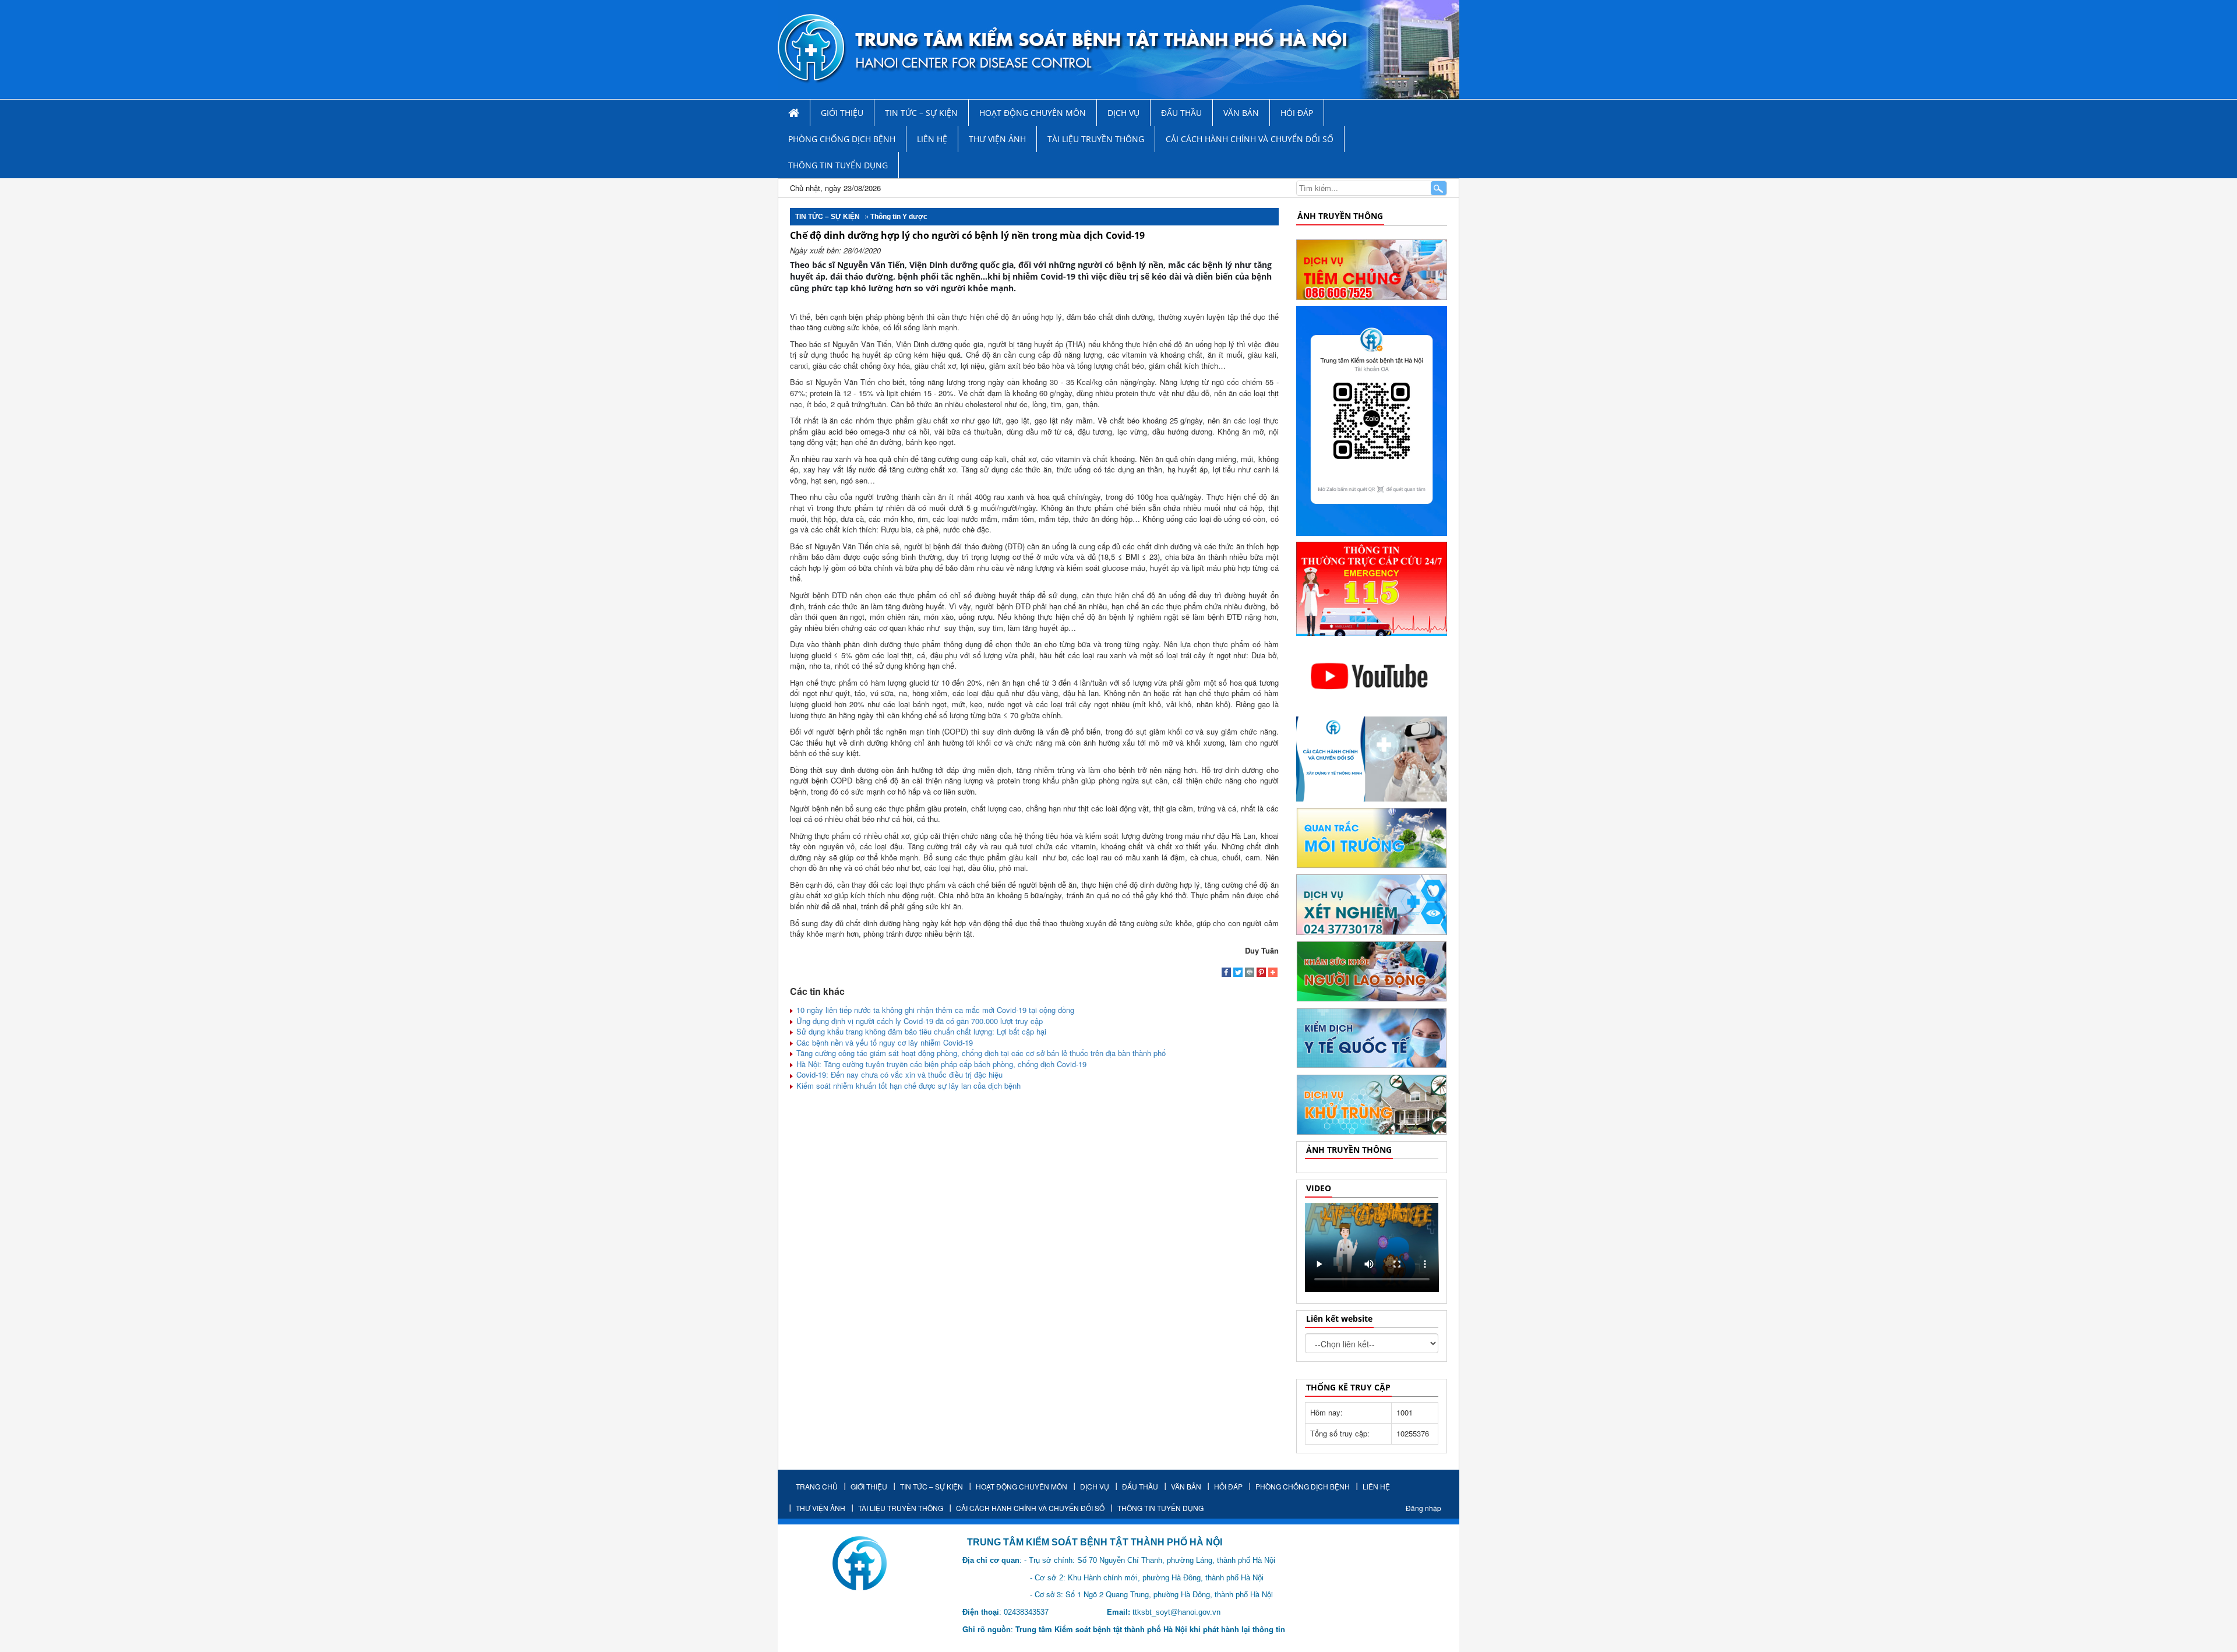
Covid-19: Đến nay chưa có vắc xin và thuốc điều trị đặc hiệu (898, 1074)
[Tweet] (1238, 973)
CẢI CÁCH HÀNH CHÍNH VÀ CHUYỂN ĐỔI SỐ (1250, 139)
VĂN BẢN (1241, 113)
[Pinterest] (1261, 973)
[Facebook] (1226, 973)
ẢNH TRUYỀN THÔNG (1340, 216)
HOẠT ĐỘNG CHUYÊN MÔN (1033, 113)
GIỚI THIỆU (842, 113)
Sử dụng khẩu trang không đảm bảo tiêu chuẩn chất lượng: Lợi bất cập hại (920, 1031)
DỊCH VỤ (1123, 113)
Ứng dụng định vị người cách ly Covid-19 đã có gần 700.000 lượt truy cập (918, 1021)
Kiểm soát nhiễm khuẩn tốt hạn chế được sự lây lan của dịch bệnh (907, 1086)
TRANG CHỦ (817, 1486)
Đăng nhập (1423, 1508)
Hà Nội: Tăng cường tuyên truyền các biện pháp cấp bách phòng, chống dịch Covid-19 (940, 1064)
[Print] (1250, 973)
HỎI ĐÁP (1297, 113)
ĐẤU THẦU (1181, 113)
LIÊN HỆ (932, 139)
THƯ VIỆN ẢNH (997, 139)
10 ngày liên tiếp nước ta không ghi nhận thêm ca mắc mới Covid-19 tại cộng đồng (934, 1010)
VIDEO (1319, 1188)
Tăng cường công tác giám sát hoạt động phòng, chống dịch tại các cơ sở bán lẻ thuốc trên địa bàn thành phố (980, 1053)
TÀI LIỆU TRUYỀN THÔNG (1096, 139)
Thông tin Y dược (899, 217)
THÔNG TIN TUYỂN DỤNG (838, 165)
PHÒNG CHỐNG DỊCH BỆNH (842, 139)
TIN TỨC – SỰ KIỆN (921, 113)
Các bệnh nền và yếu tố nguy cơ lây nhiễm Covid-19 (883, 1042)
